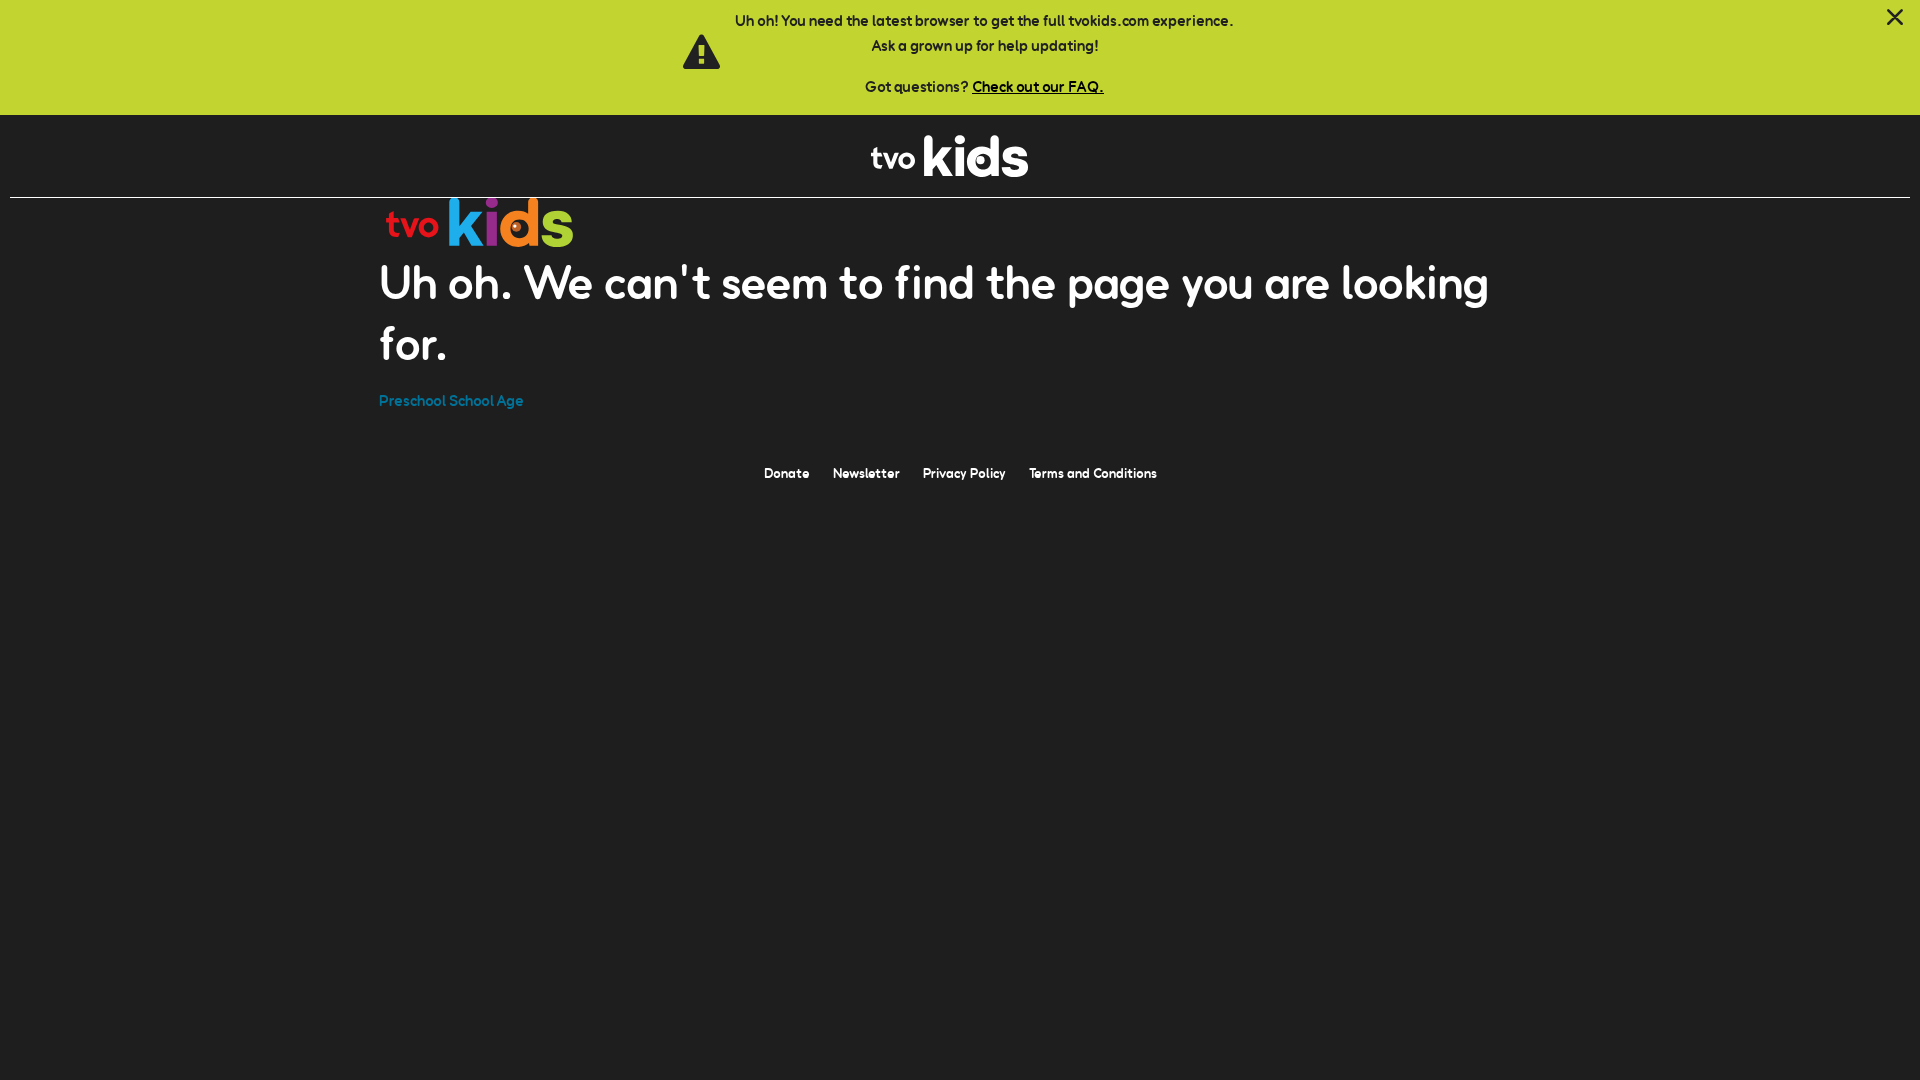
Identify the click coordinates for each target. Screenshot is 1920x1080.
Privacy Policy (964, 473)
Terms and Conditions (1093, 473)
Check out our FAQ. (1038, 86)
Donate (787, 473)
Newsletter (866, 473)
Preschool (412, 400)
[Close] (1895, 18)
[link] (949, 171)
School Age (486, 400)
